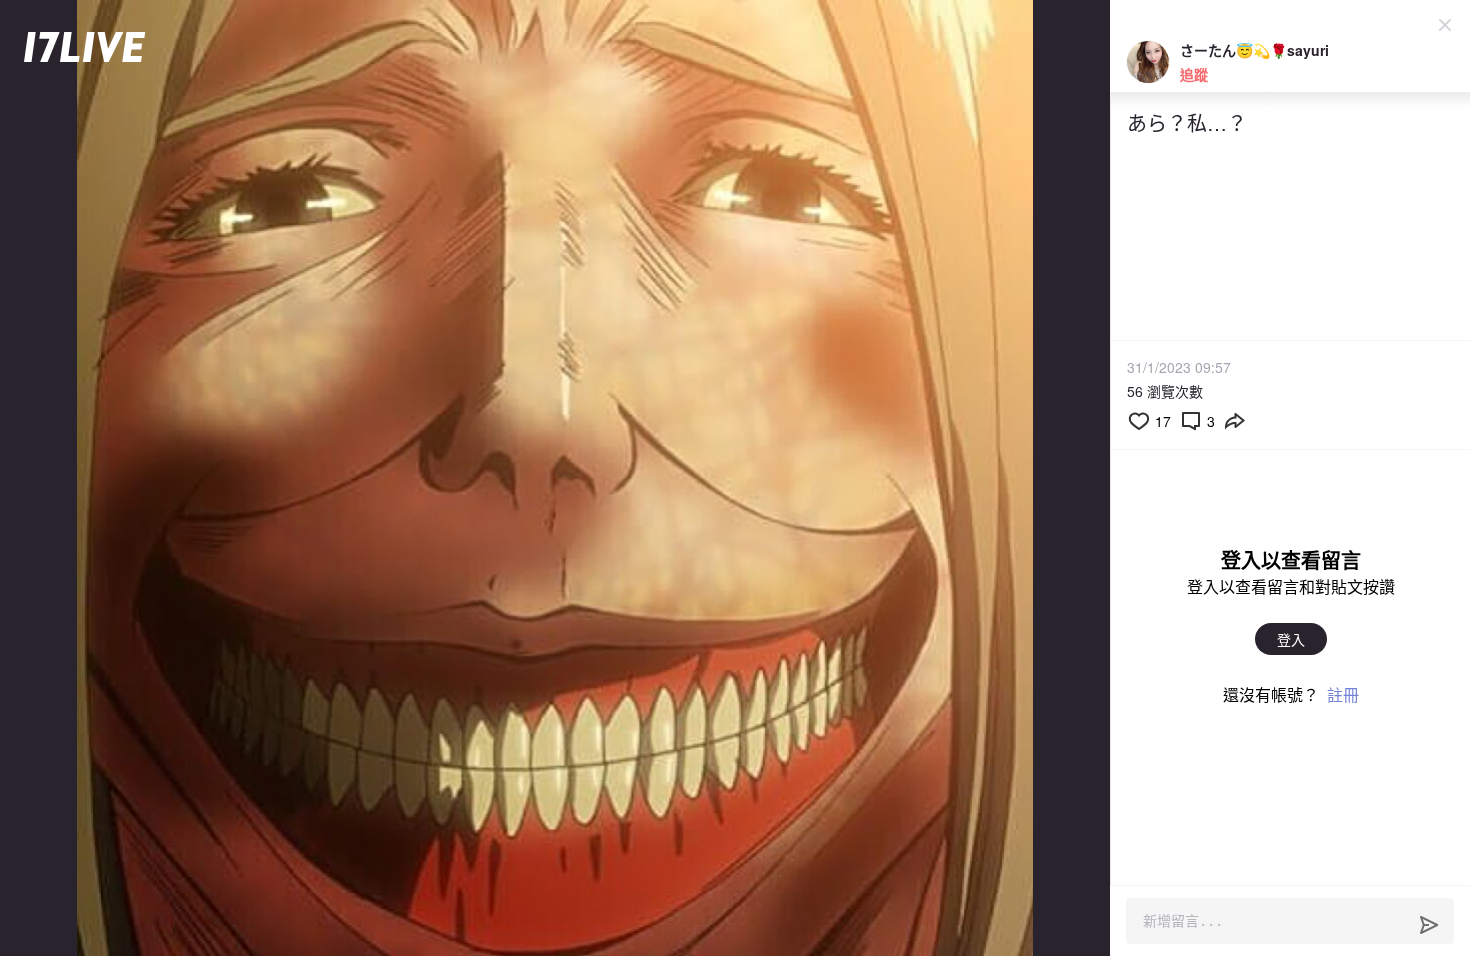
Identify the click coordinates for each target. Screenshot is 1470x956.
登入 (1291, 639)
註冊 (1343, 694)
